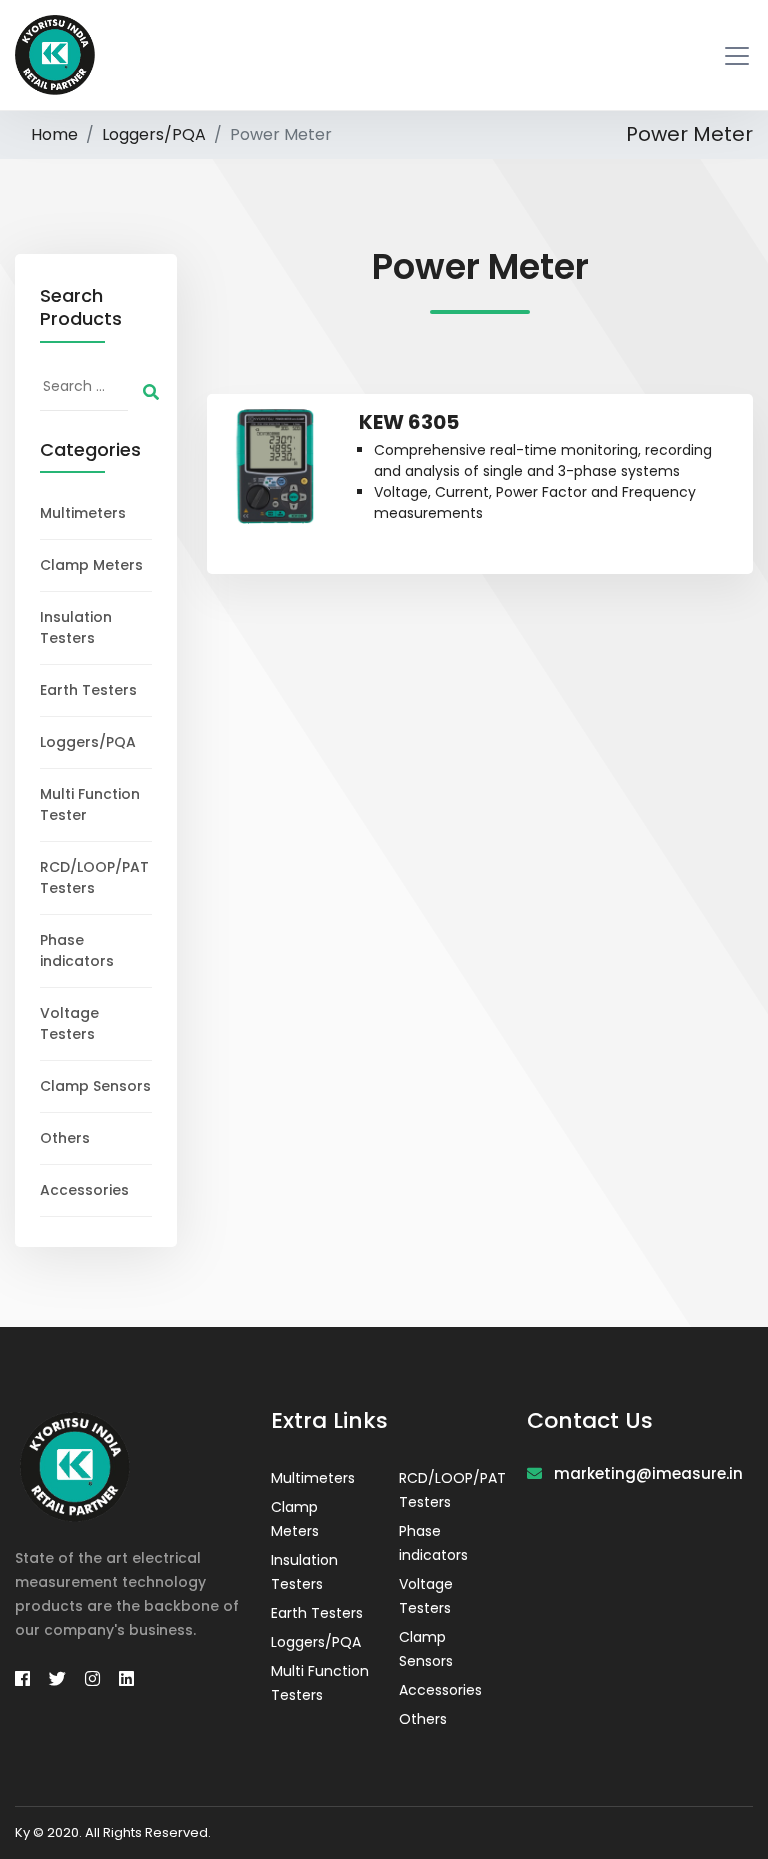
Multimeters (83, 513)
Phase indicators (77, 950)
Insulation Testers (76, 627)
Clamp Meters (91, 565)
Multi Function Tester (90, 804)
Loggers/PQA (154, 134)
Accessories (84, 1190)
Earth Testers (88, 690)
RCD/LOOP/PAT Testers (94, 877)
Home (54, 134)
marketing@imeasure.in (642, 1473)
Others (65, 1138)
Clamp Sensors (95, 1086)
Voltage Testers (69, 1023)
